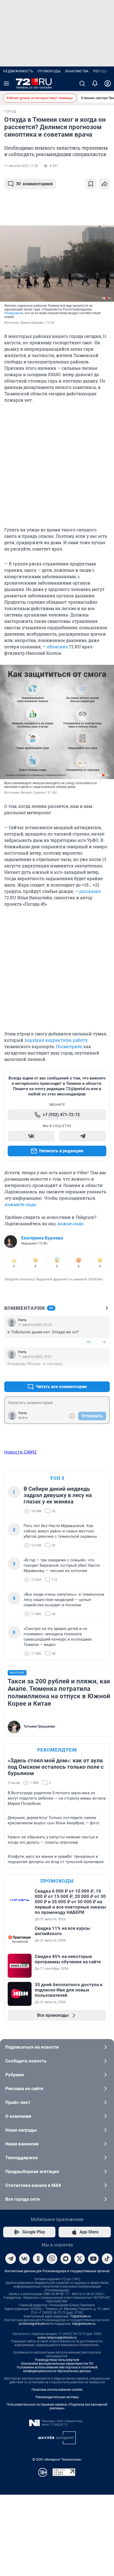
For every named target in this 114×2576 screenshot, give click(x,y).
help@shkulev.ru (84, 2324)
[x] (80, 2259)
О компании (18, 2116)
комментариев (34, 184)
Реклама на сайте (24, 2088)
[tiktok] (107, 2259)
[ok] (38, 2259)
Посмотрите (69, 1046)
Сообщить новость (26, 2061)
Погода (100, 71)
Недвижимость (18, 71)
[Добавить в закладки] (91, 184)
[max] (66, 2259)
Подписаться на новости (32, 2047)
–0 (103, 1342)
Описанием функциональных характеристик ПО (57, 2364)
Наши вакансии (22, 2144)
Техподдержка (21, 2158)
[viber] (52, 2259)
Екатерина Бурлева (42, 1238)
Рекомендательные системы (57, 2397)
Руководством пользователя (57, 2360)
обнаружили (14, 313)
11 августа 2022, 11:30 (21, 166)
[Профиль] (108, 83)
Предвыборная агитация (32, 2171)
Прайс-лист (18, 2102)
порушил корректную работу (56, 1040)
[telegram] (11, 2259)
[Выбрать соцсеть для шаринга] (104, 184)
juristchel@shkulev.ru (34, 2324)
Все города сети (23, 2199)
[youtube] (93, 2259)
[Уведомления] (95, 83)
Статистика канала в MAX (33, 2185)
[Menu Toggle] (6, 83)
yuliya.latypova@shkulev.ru (57, 2338)
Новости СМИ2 (20, 1452)
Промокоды (49, 71)
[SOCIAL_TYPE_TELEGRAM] (83, 1136)
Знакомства (77, 71)
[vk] (24, 2259)
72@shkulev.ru (80, 2316)
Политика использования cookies (57, 2390)
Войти (23, 1418)
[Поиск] (82, 83)
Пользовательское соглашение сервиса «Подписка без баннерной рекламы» (57, 2406)
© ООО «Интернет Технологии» (57, 2459)
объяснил (57, 647)
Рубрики (15, 2075)
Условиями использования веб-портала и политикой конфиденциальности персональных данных (57, 2369)
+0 (89, 1342)
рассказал (90, 891)
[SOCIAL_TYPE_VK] (31, 1136)
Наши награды (21, 2130)
